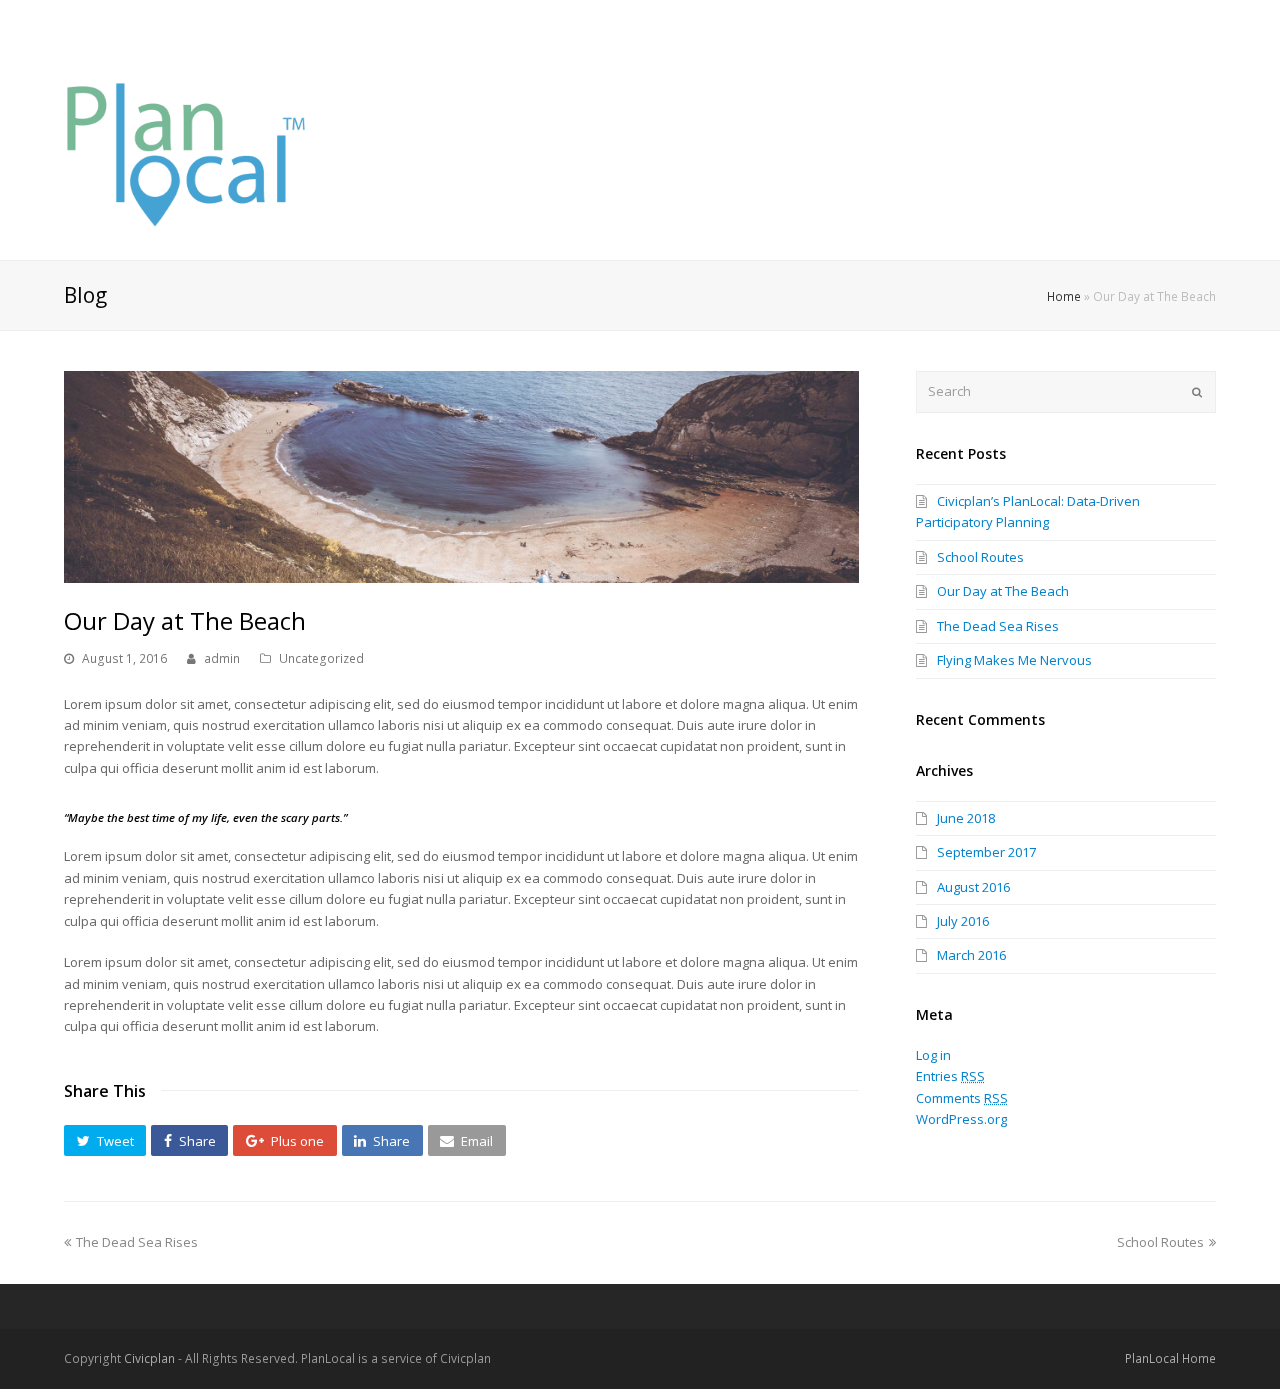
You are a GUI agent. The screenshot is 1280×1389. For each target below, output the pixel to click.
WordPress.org (961, 1119)
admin (222, 658)
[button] (105, 1141)
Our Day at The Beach (1003, 591)
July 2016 (963, 921)
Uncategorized (321, 658)
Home (1064, 296)
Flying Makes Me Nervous (1014, 660)
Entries (950, 1076)
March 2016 (971, 955)
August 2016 (973, 887)
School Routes (980, 557)
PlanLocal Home (1170, 1358)
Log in (933, 1055)
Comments (962, 1098)
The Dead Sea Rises (998, 626)
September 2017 (986, 852)
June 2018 (966, 818)
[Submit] (1197, 392)
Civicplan (149, 1358)
